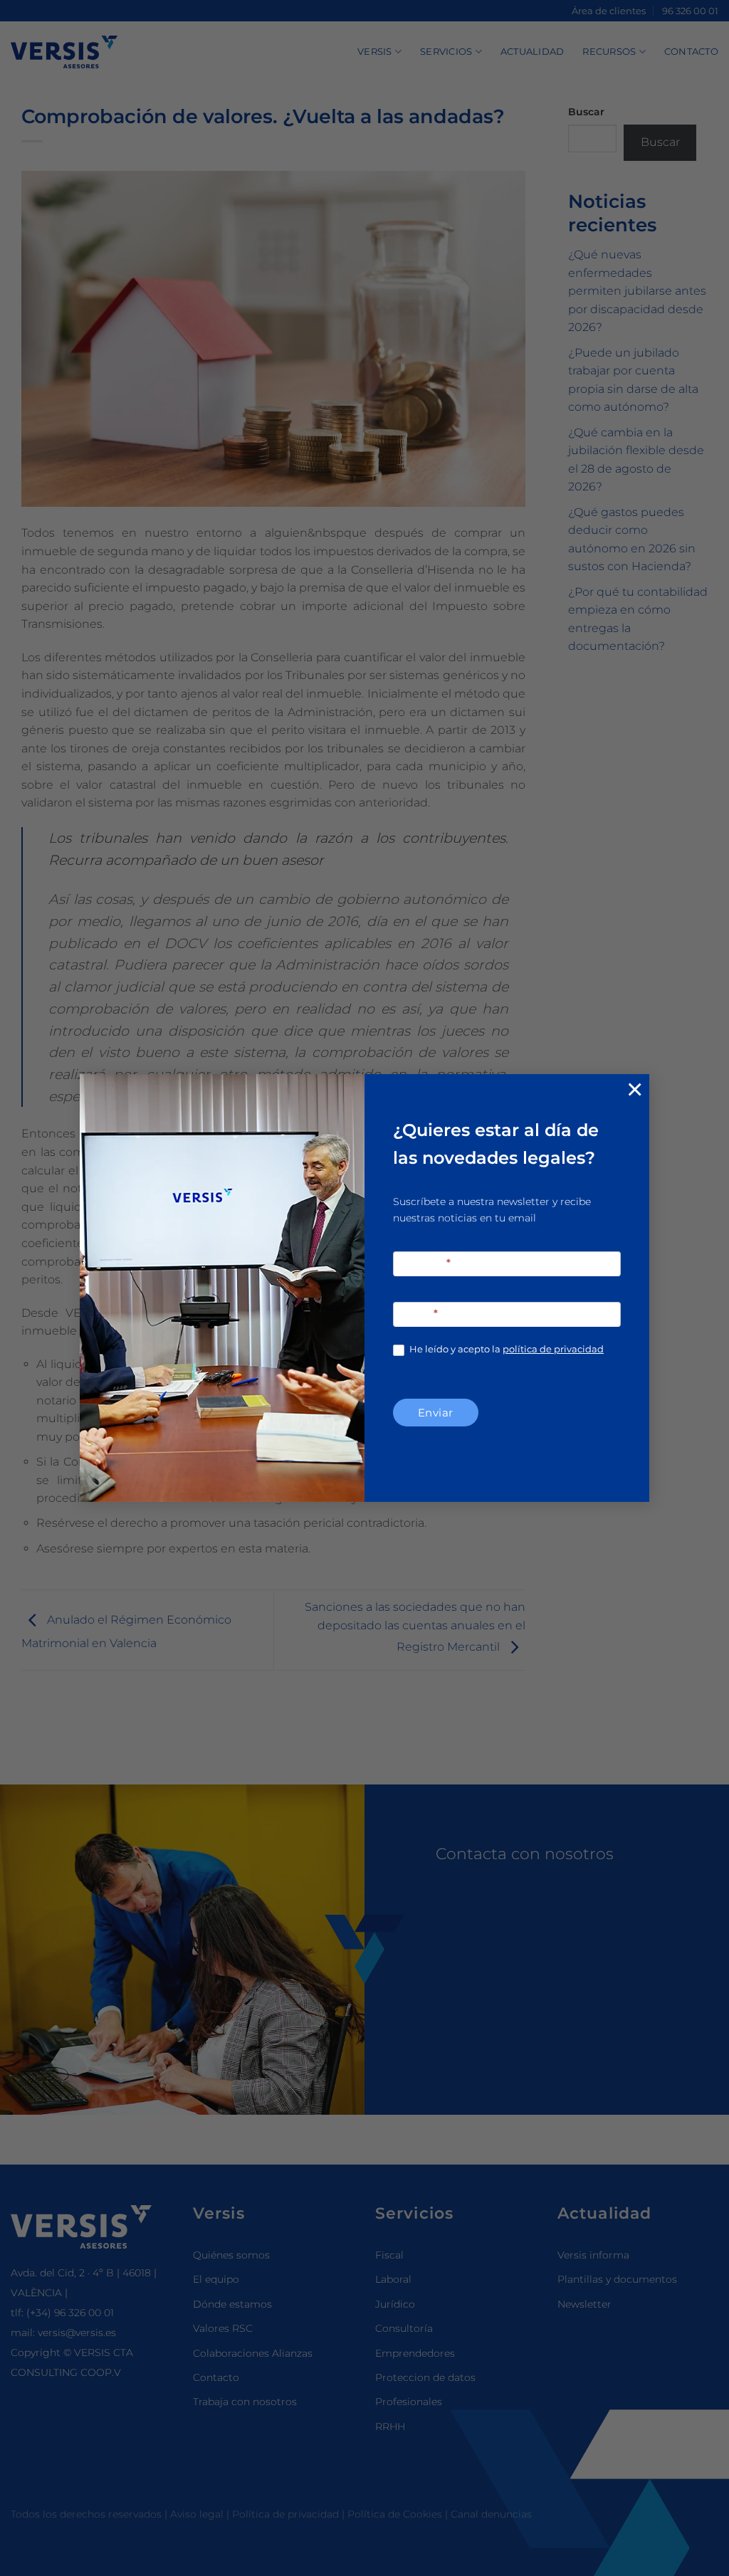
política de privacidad (553, 1349)
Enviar (436, 1413)
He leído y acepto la (505, 1349)
